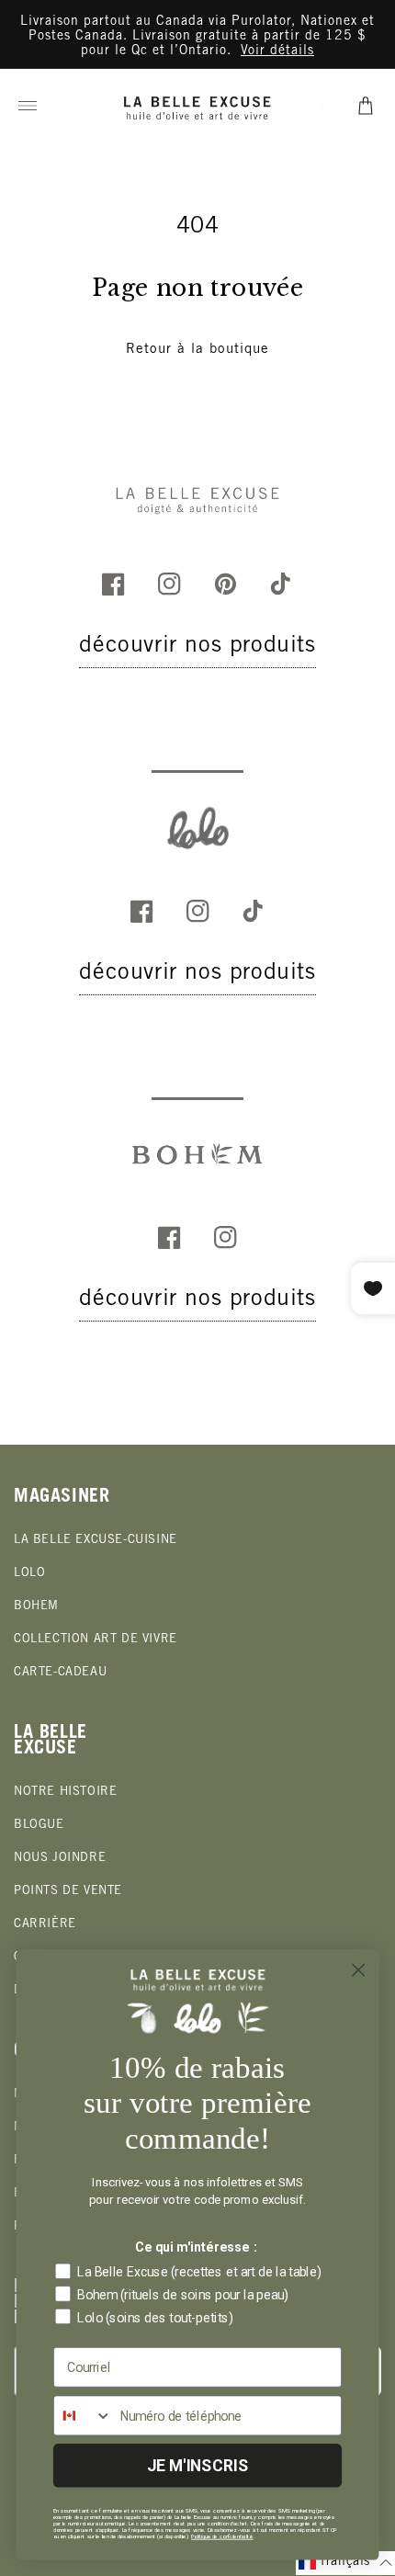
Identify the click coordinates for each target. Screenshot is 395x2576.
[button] (28, 106)
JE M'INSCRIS (198, 2465)
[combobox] (83, 2415)
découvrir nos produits (197, 647)
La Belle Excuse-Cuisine (96, 1541)
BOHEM (36, 1607)
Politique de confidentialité (222, 2536)
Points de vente (68, 1892)
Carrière (45, 1925)
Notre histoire (65, 1793)
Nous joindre (60, 1859)
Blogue (39, 1826)
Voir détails (277, 51)
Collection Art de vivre (96, 1640)
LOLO (29, 1574)
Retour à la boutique (197, 350)
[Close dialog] (359, 1970)
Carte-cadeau (60, 1673)
